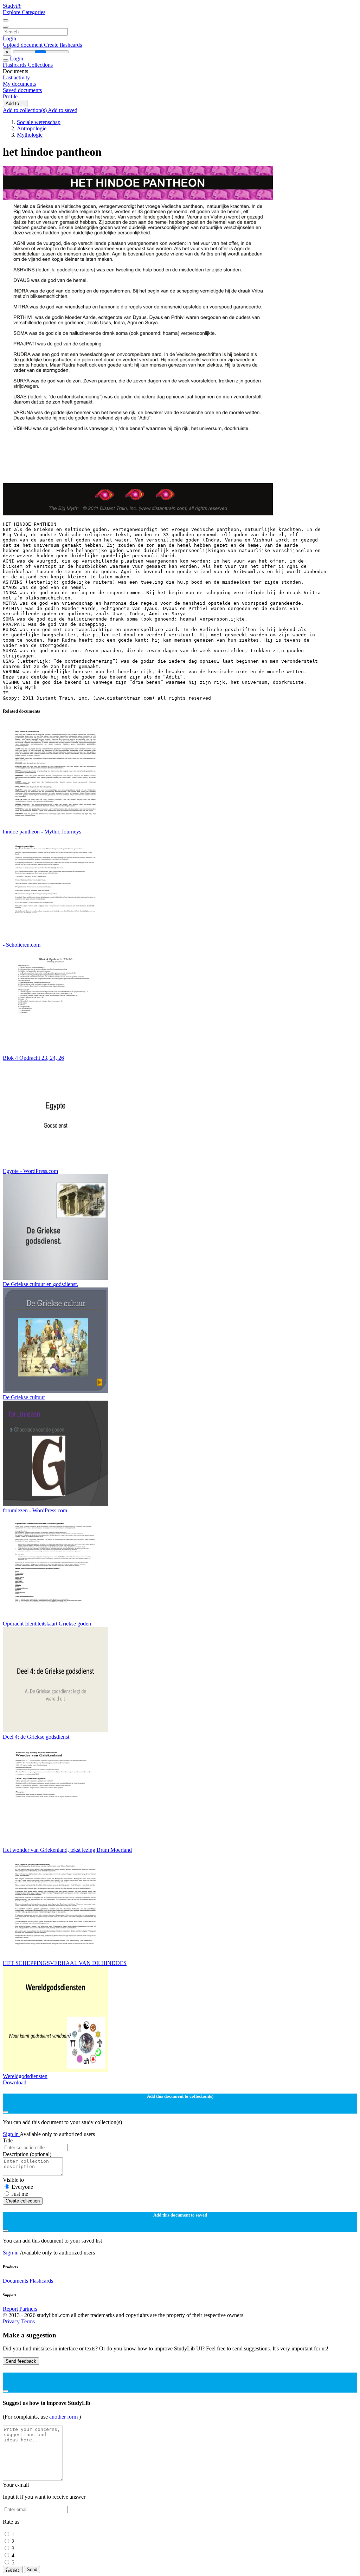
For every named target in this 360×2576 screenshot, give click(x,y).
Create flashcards (63, 45)
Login (9, 38)
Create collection (23, 2201)
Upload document (23, 45)
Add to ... (15, 103)
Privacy (12, 2321)
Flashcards (15, 65)
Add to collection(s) (25, 110)
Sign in (11, 2134)
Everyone (22, 2187)
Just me (20, 2194)
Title (8, 2140)
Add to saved (63, 110)
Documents (15, 2281)
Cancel (13, 2569)
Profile (10, 96)
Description (27, 2154)
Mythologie (30, 135)
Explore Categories (24, 12)
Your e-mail (16, 2485)
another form (64, 2417)
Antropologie (32, 128)
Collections (40, 65)
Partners (28, 2309)
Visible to (13, 2180)
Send (32, 2569)
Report (10, 2309)
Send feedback (21, 2361)
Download (15, 2082)
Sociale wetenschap (39, 122)
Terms (28, 2321)
